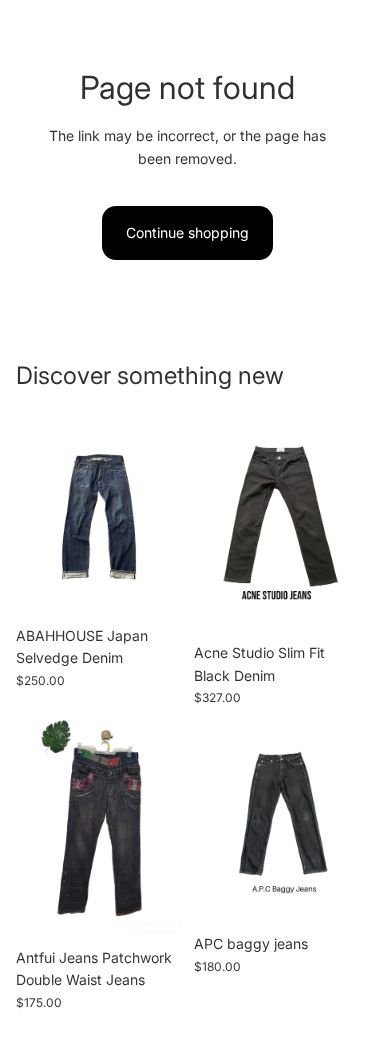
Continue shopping (187, 232)
